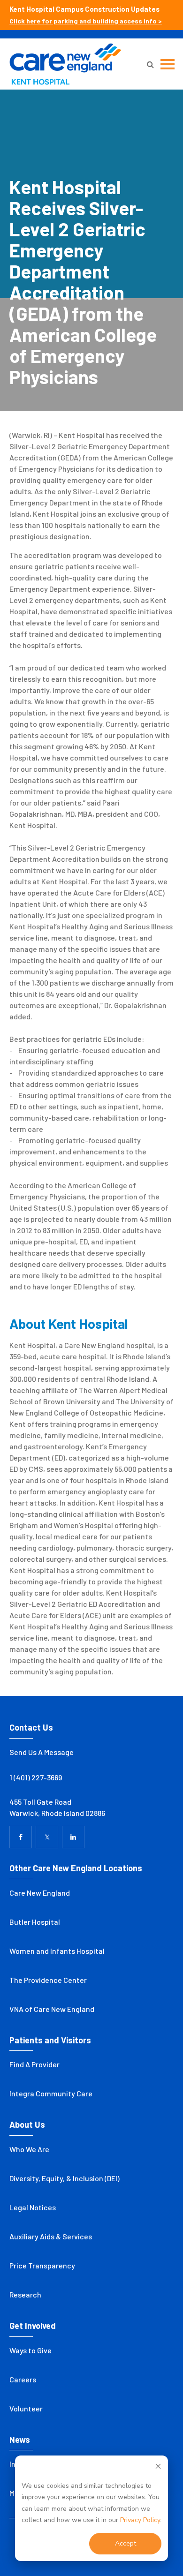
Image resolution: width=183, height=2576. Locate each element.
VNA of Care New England (52, 2009)
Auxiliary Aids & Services (51, 2236)
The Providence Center (48, 1980)
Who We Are (29, 2149)
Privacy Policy (140, 2520)
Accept (126, 2543)
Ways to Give (30, 2350)
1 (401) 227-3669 (36, 1777)
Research (25, 2294)
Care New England (40, 1893)
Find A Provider (34, 2064)
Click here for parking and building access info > (86, 21)
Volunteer (26, 2408)
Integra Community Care (51, 2093)
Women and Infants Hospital (57, 1951)
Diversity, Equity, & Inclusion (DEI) (65, 2178)
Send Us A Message (42, 1752)
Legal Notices (33, 2207)
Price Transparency (42, 2265)
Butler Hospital (35, 1922)
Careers (23, 2379)
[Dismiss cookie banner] (158, 2468)
